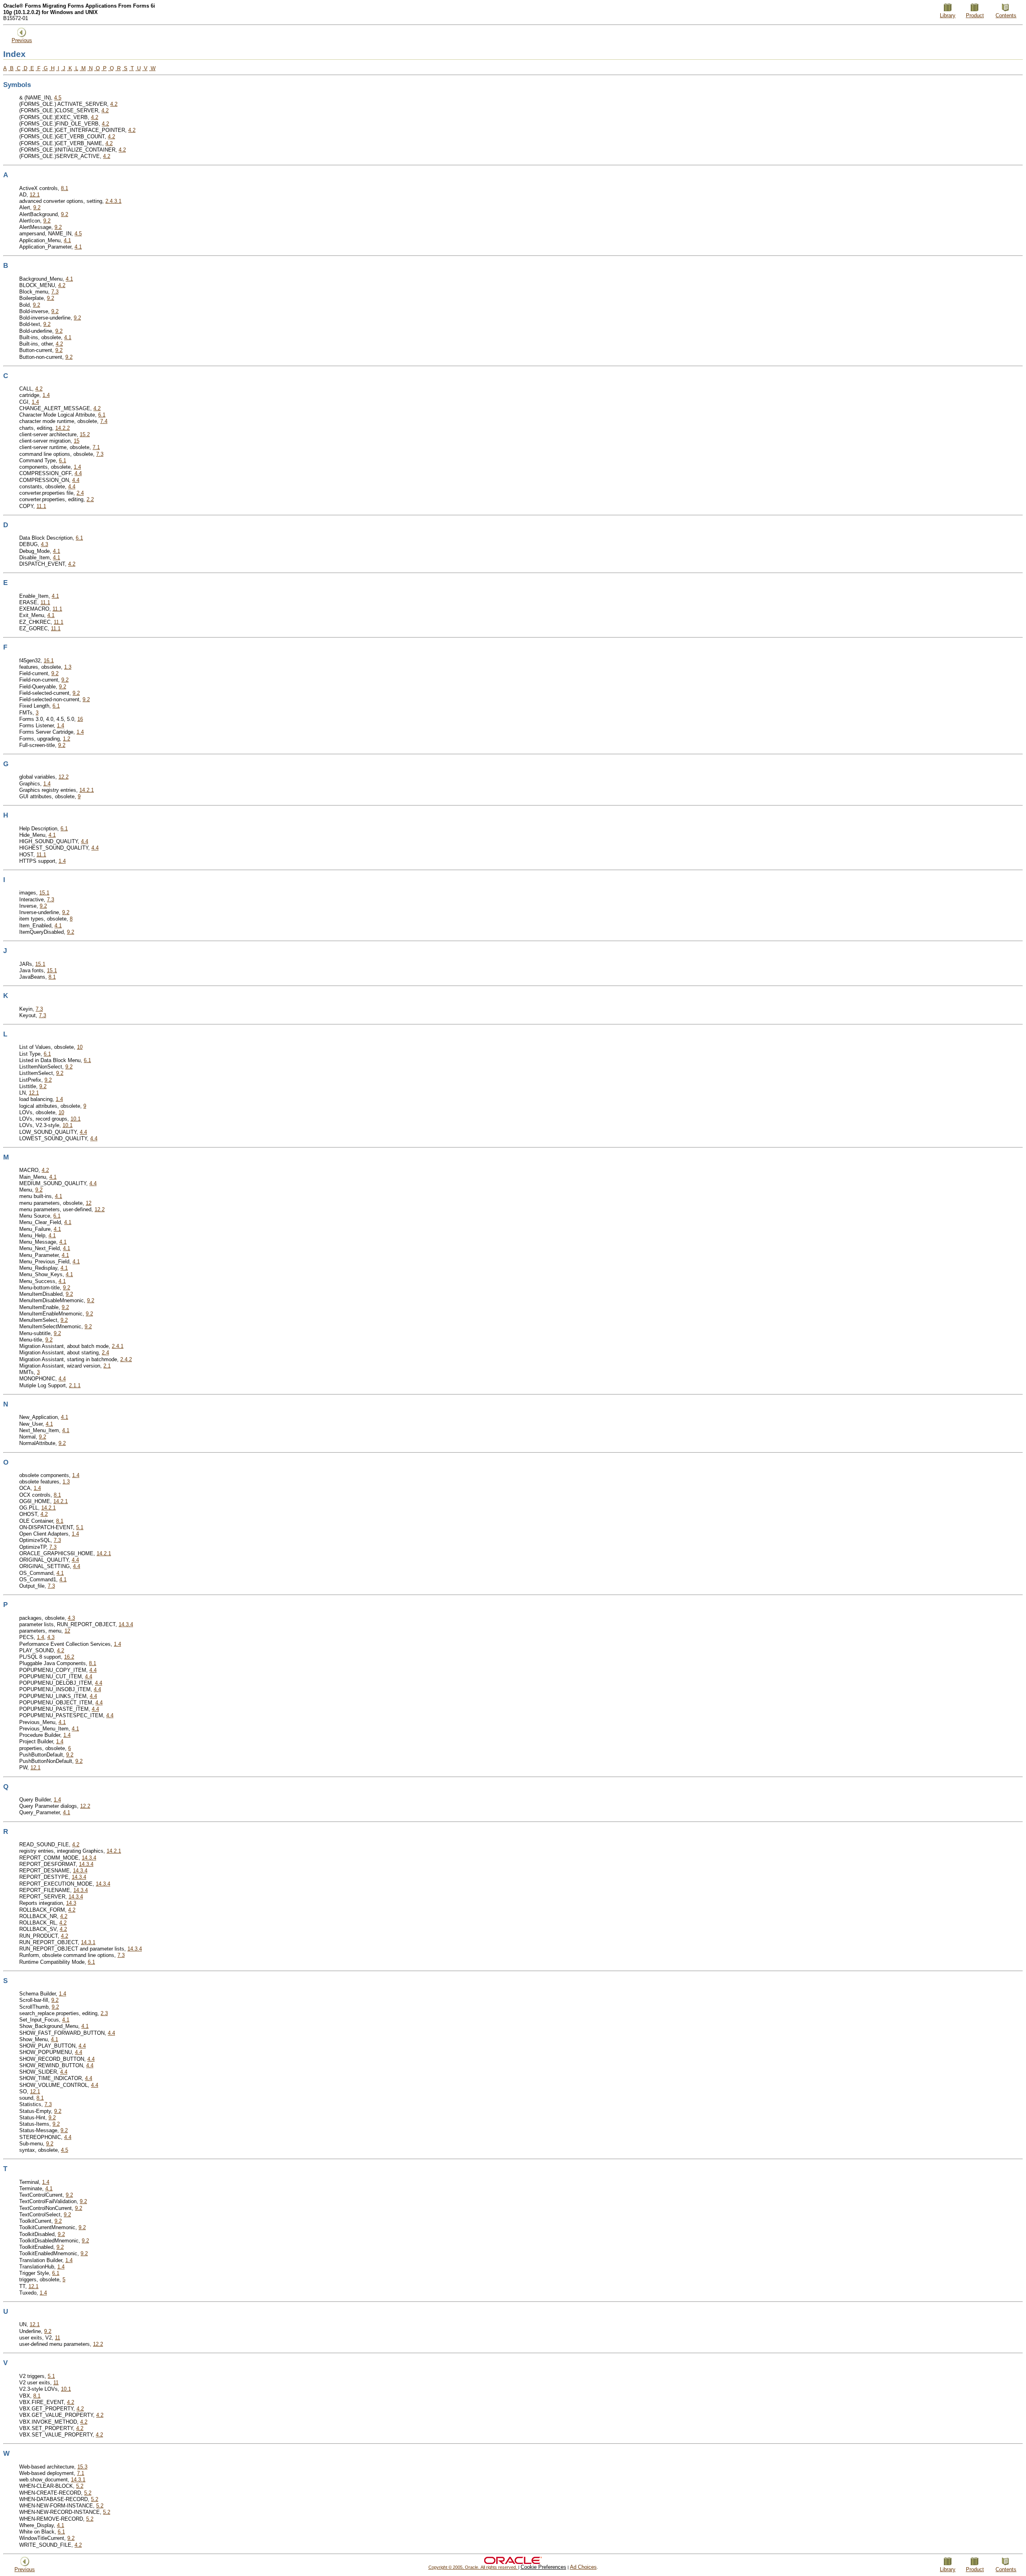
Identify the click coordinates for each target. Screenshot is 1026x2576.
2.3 (104, 2013)
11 (58, 2338)
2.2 (90, 499)
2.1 (107, 1366)
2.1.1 (75, 1385)
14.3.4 (126, 1624)
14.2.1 (87, 790)
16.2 (69, 1657)
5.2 (80, 2486)
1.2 (67, 739)
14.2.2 (63, 428)
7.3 (55, 292)
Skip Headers (513, 2)
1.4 (46, 395)
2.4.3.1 (113, 201)
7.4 (104, 421)
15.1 (44, 893)
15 (77, 441)
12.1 (35, 195)
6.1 (102, 415)
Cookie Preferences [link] (543, 2567)
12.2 (64, 777)
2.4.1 (118, 1346)
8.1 (65, 188)
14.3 (71, 1903)
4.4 (78, 473)
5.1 (80, 1527)
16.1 (49, 661)
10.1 (76, 1119)
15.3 (82, 2467)
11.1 (41, 506)
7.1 (96, 447)
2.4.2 (126, 1359)
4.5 (58, 98)
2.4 (80, 493)
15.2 (85, 434)
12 (89, 1203)
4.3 (44, 544)
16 (80, 719)
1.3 (68, 667)
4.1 (67, 240)
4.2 (114, 104)
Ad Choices (583, 2567)
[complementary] (543, 2567)
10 (80, 1047)
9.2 (37, 207)
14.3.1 (88, 1942)
